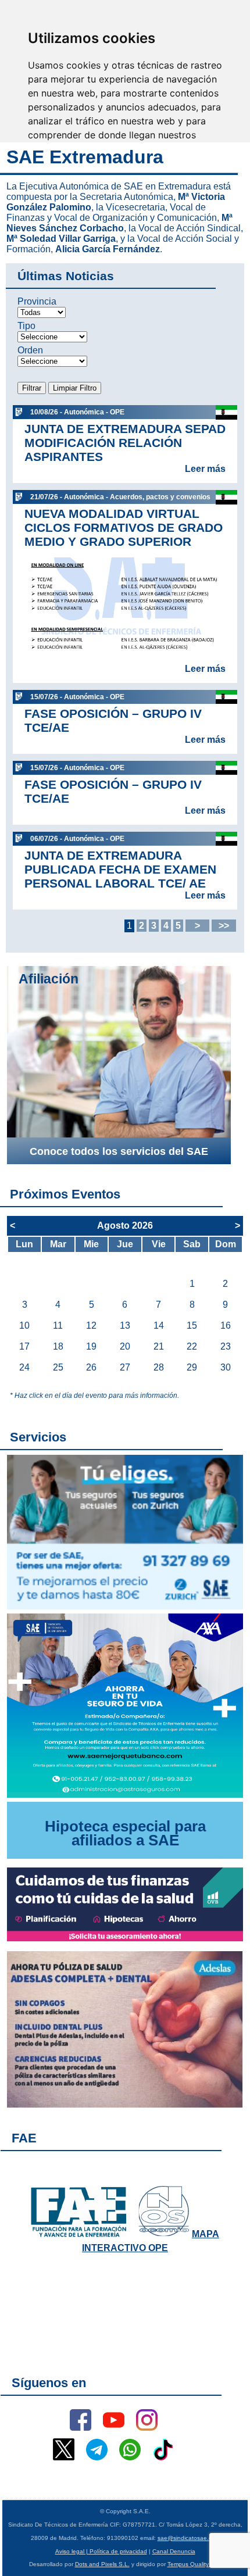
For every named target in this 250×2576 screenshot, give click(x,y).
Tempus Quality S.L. (194, 2564)
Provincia (37, 301)
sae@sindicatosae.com (189, 2538)
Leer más (205, 469)
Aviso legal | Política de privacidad (101, 2551)
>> (224, 926)
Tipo (26, 326)
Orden (30, 350)
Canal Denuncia (174, 2551)
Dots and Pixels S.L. (102, 2564)
